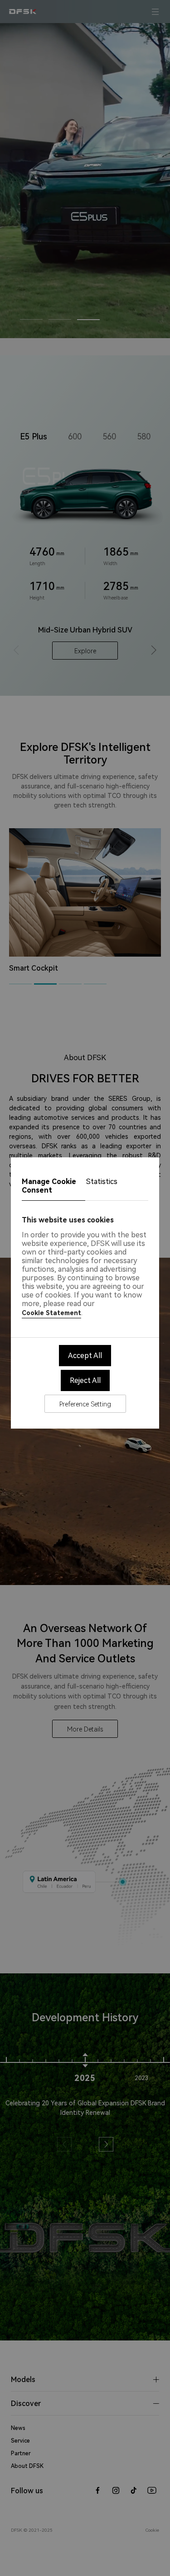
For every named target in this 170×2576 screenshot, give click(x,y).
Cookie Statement (51, 1313)
